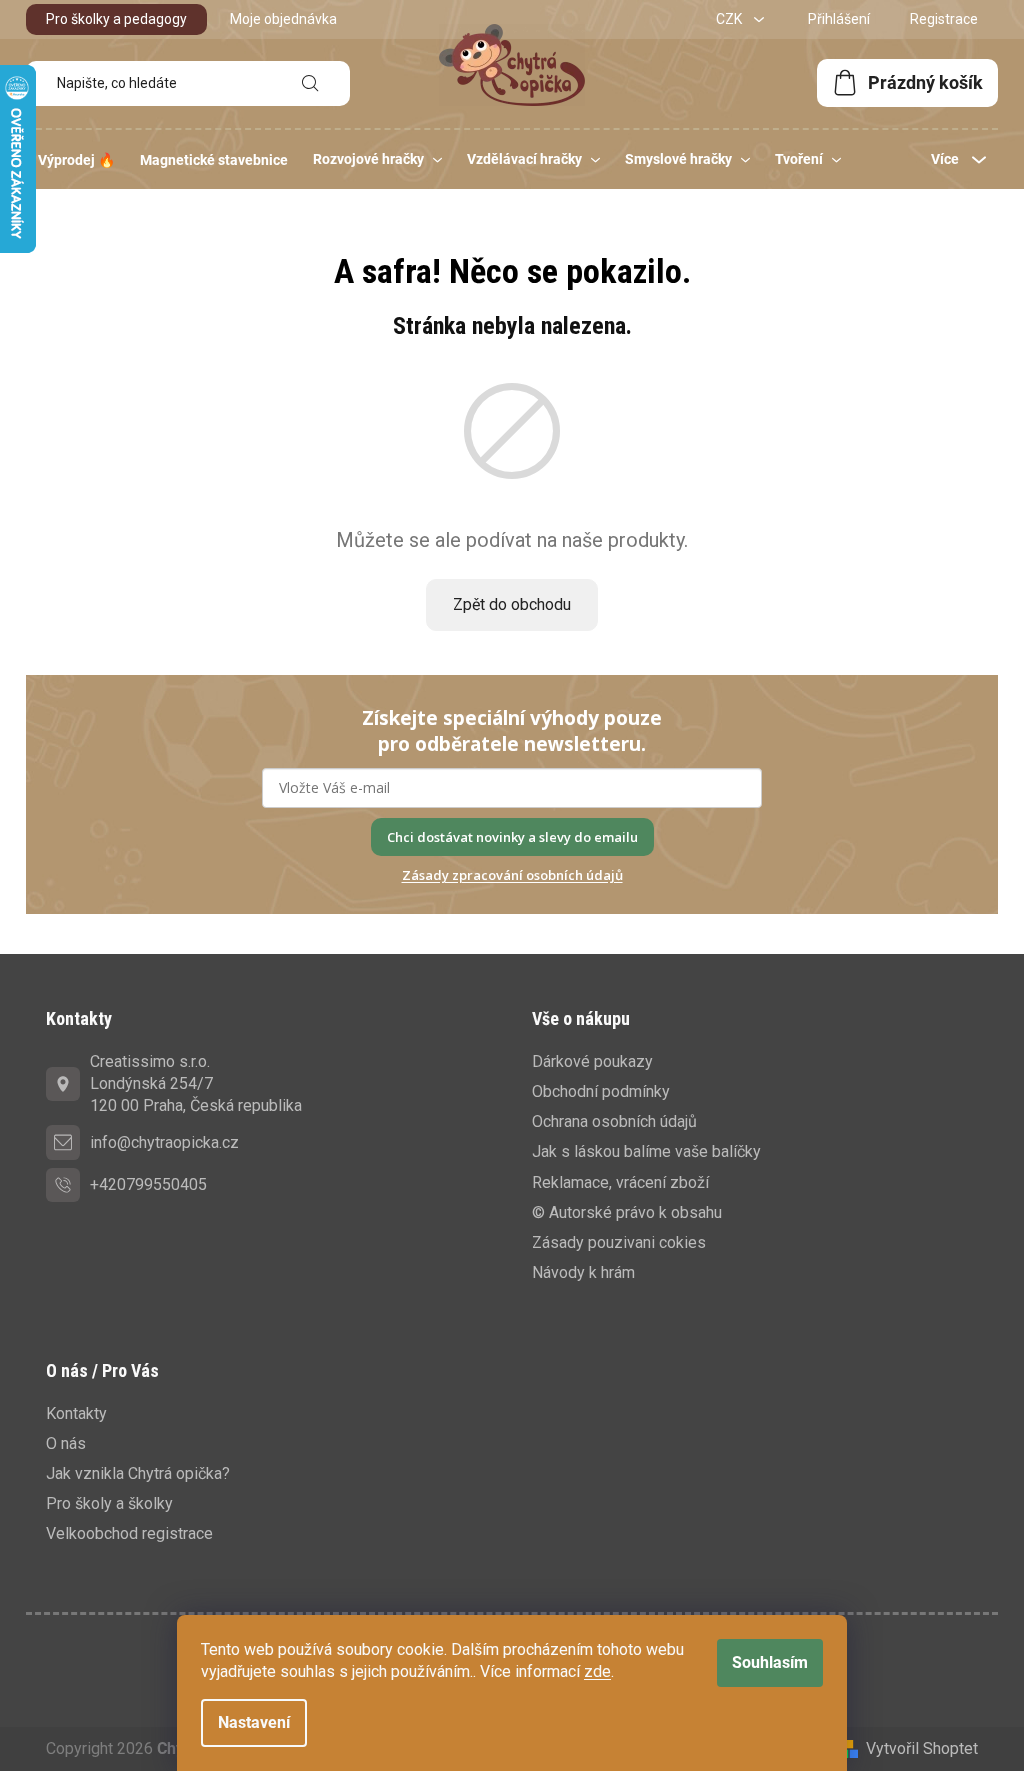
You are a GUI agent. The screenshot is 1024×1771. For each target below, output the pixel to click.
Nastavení (254, 1722)
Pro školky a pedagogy (116, 19)
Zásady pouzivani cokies (619, 1242)
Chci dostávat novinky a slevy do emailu (512, 837)
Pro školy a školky (109, 1503)
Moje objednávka (283, 19)
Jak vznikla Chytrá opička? (138, 1473)
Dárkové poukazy (592, 1061)
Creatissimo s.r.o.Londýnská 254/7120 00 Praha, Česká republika (196, 1083)
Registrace (944, 19)
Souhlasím (770, 1662)
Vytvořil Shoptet (922, 1748)
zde (597, 1671)
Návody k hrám (583, 1272)
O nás (66, 1443)
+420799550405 (148, 1184)
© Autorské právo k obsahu (627, 1212)
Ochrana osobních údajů (614, 1121)
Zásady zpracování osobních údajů (512, 875)
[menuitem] (76, 160)
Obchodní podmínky (601, 1091)
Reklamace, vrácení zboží (620, 1182)
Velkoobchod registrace (129, 1533)
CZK (730, 19)
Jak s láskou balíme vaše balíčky (646, 1151)
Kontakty (76, 1413)
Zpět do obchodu (512, 604)
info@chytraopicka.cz (164, 1142)
